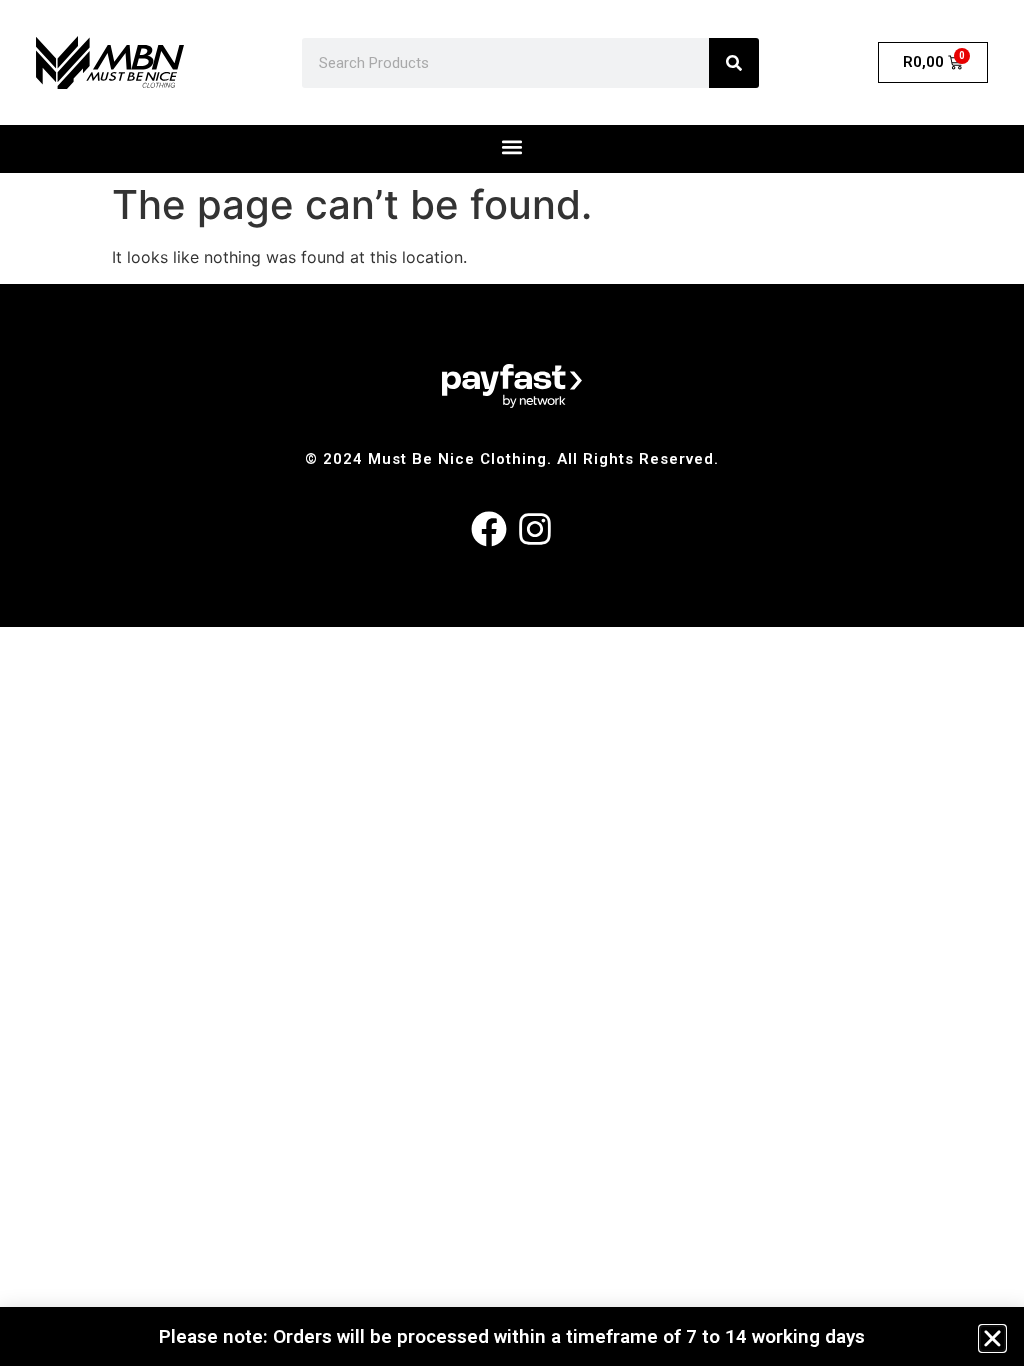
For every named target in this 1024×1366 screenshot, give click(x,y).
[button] (992, 1338)
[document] (512, 683)
